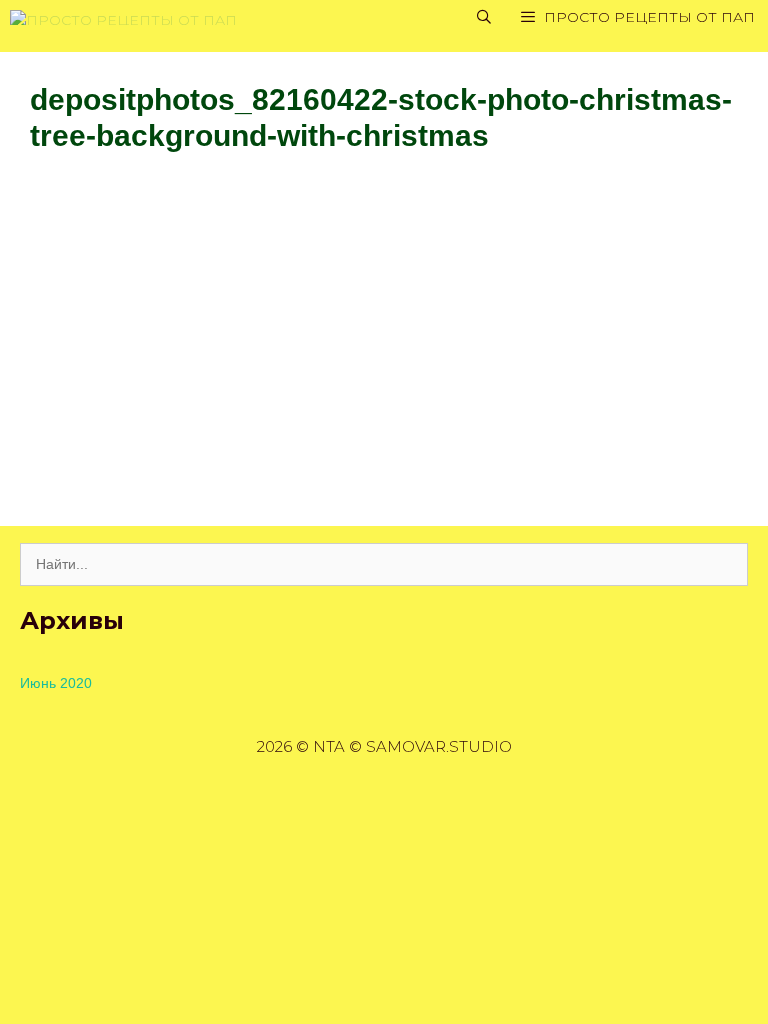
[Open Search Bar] (484, 17)
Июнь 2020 (56, 683)
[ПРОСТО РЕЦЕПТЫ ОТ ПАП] (123, 17)
